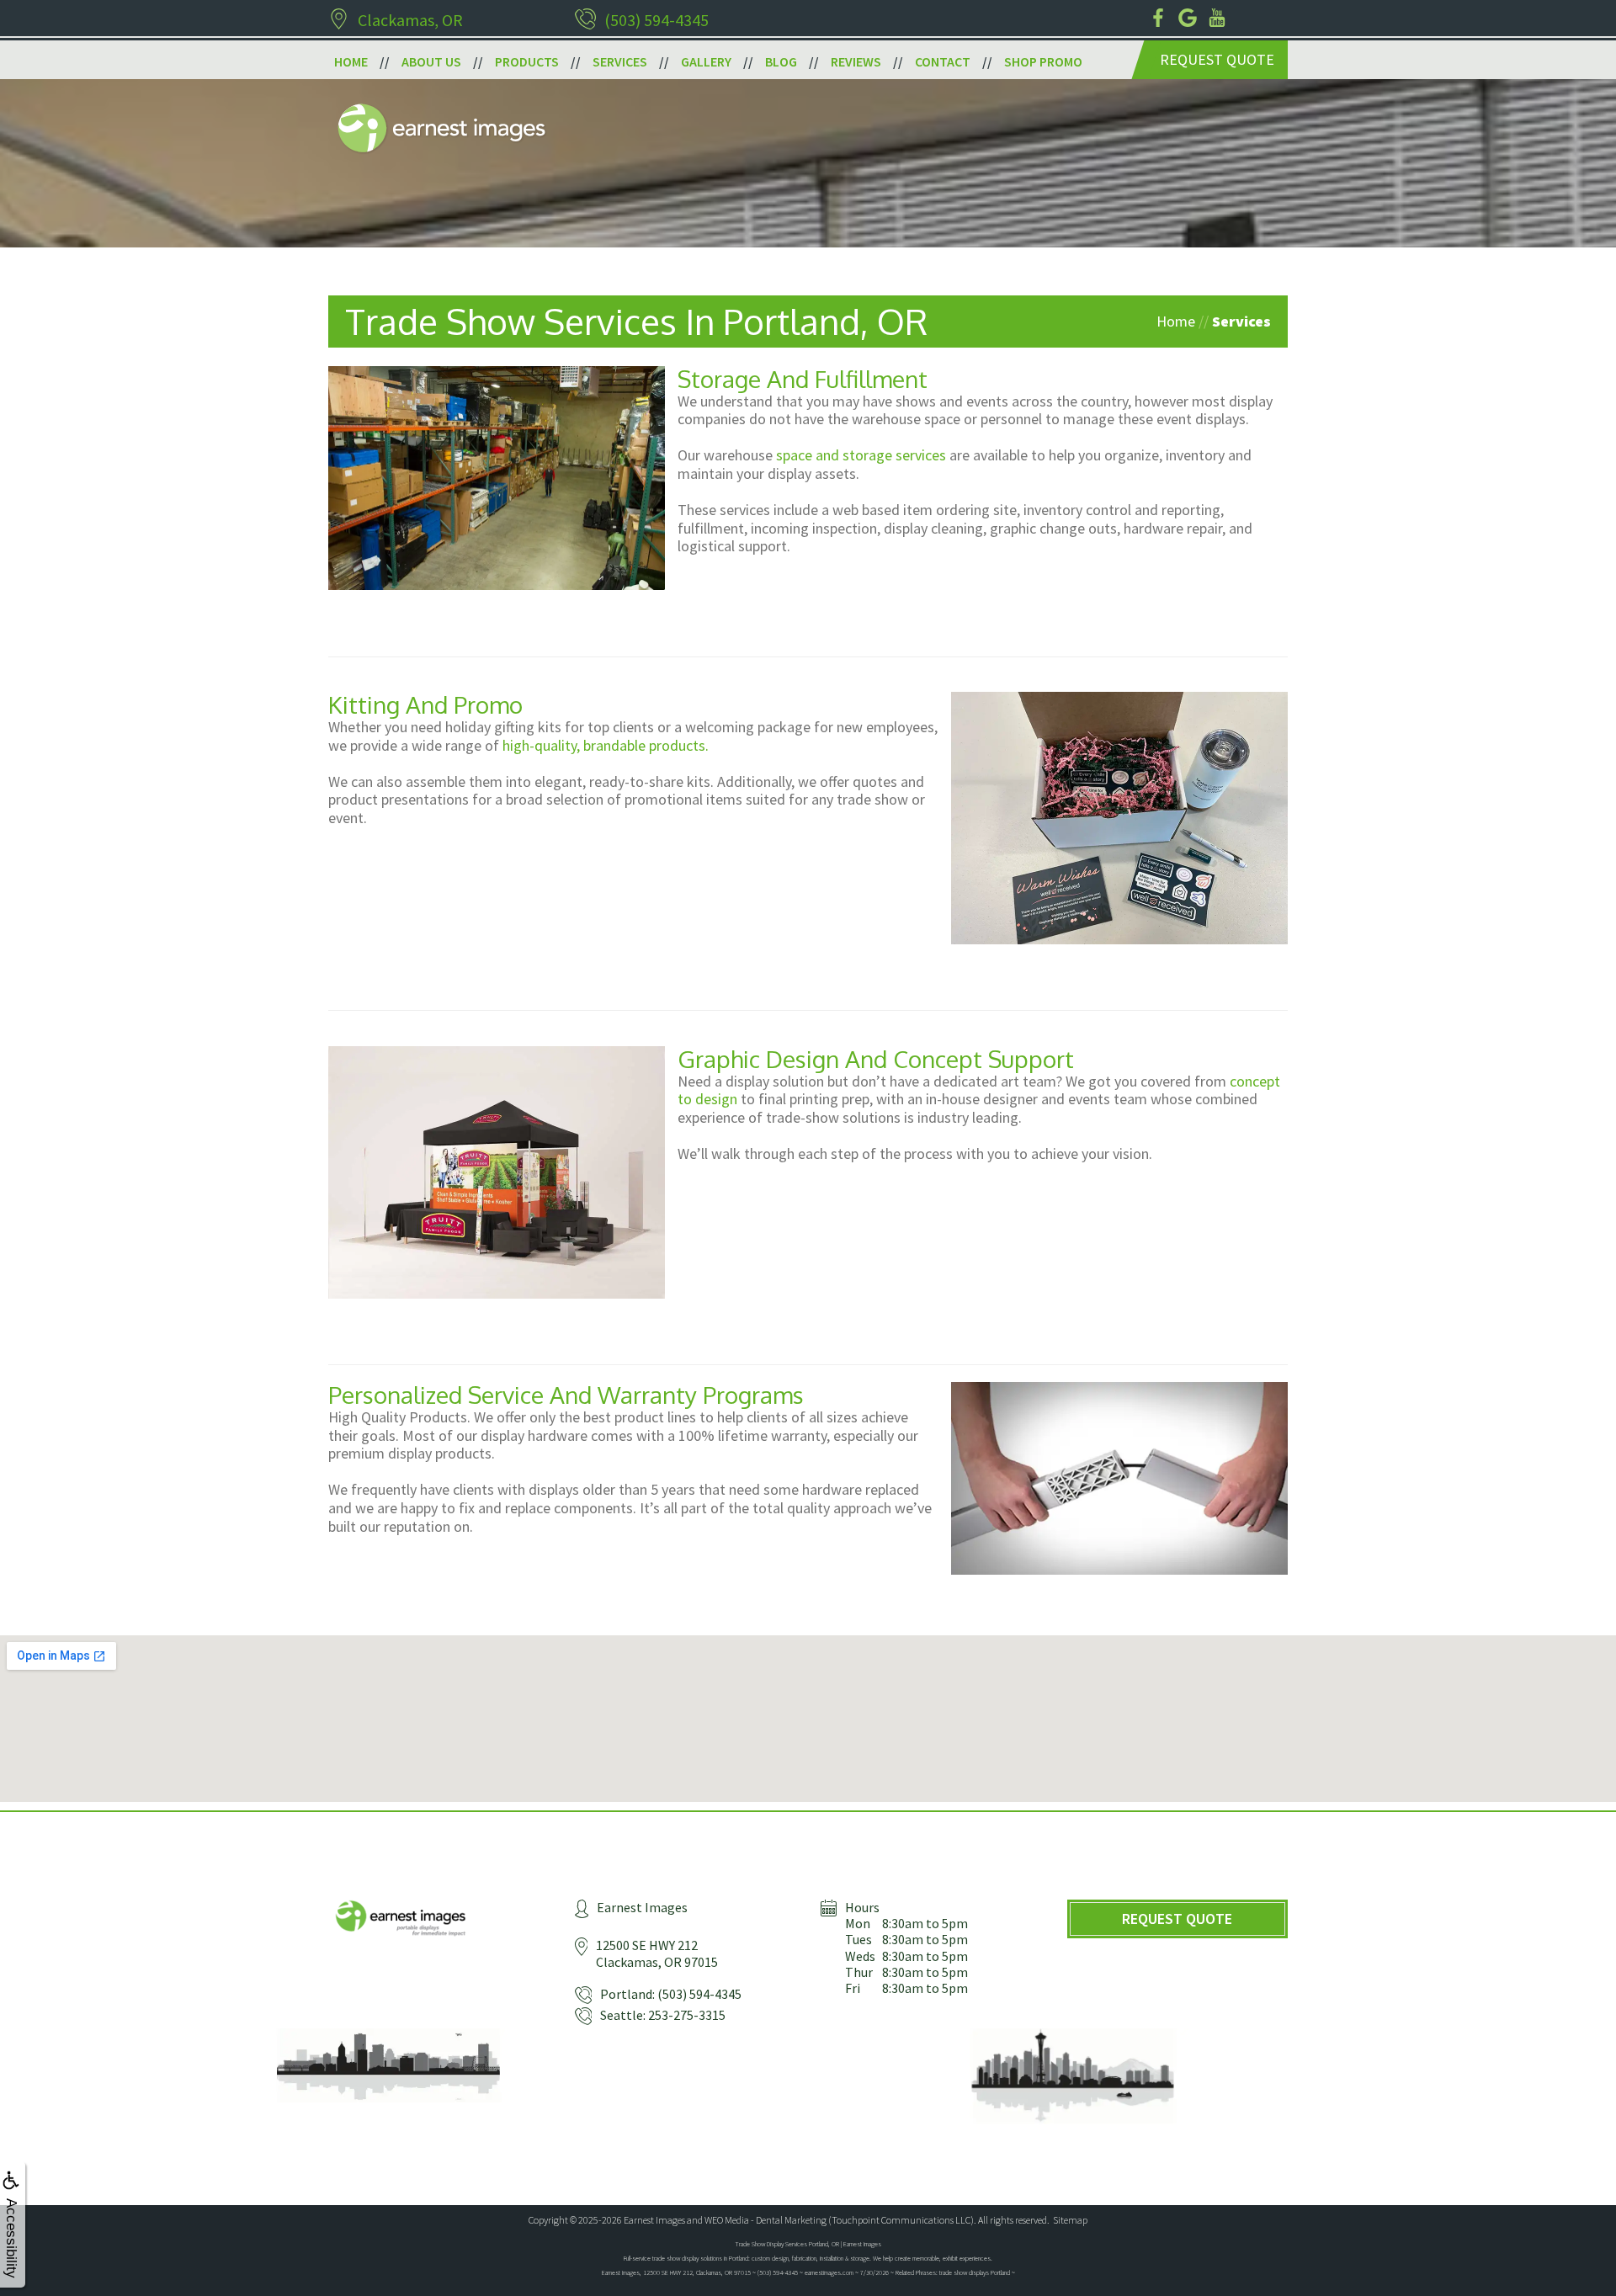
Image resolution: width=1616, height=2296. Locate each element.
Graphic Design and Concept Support (876, 1059)
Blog (781, 61)
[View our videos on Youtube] (1218, 19)
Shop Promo (1043, 61)
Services (620, 61)
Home (351, 61)
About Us (431, 61)
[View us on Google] (1189, 19)
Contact (943, 61)
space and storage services (861, 455)
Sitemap (1070, 2220)
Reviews (856, 61)
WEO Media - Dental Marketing (765, 2220)
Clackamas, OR (410, 20)
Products (527, 61)
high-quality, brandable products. (606, 745)
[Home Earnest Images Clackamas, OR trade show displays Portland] (441, 132)
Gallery (706, 61)
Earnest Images (654, 2220)
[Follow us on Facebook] (1159, 19)
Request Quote (1217, 59)
